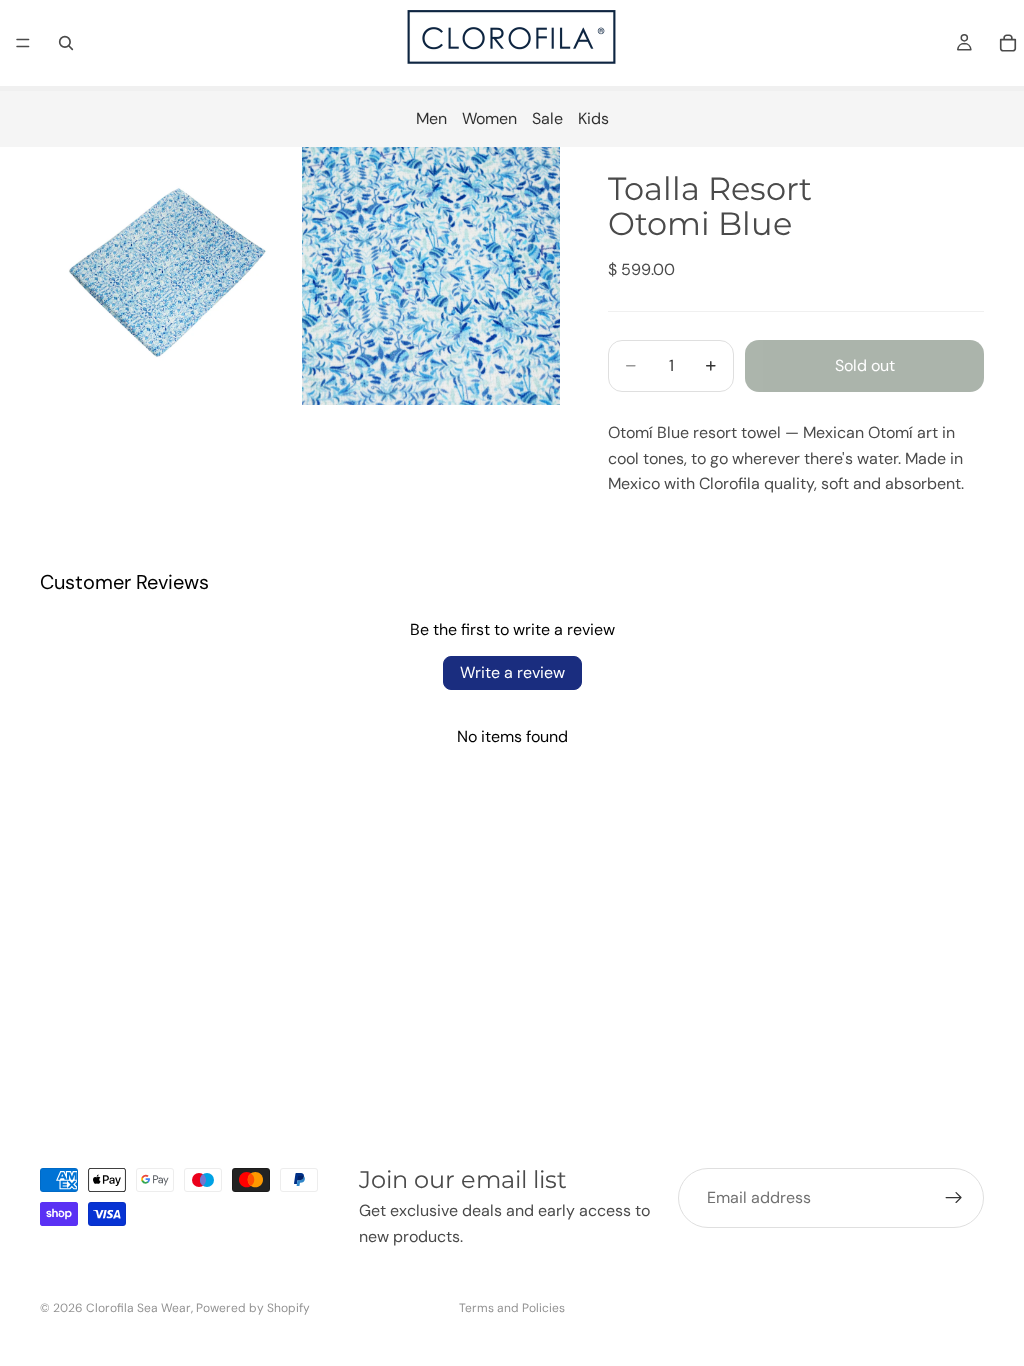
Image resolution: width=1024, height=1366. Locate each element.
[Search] (66, 43)
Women (489, 118)
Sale (547, 118)
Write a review (512, 672)
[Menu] (23, 43)
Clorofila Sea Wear (138, 1308)
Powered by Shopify (253, 1308)
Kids (593, 118)
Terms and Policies (512, 1308)
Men (431, 118)
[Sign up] (954, 1198)
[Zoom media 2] (431, 276)
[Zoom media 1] (169, 276)
